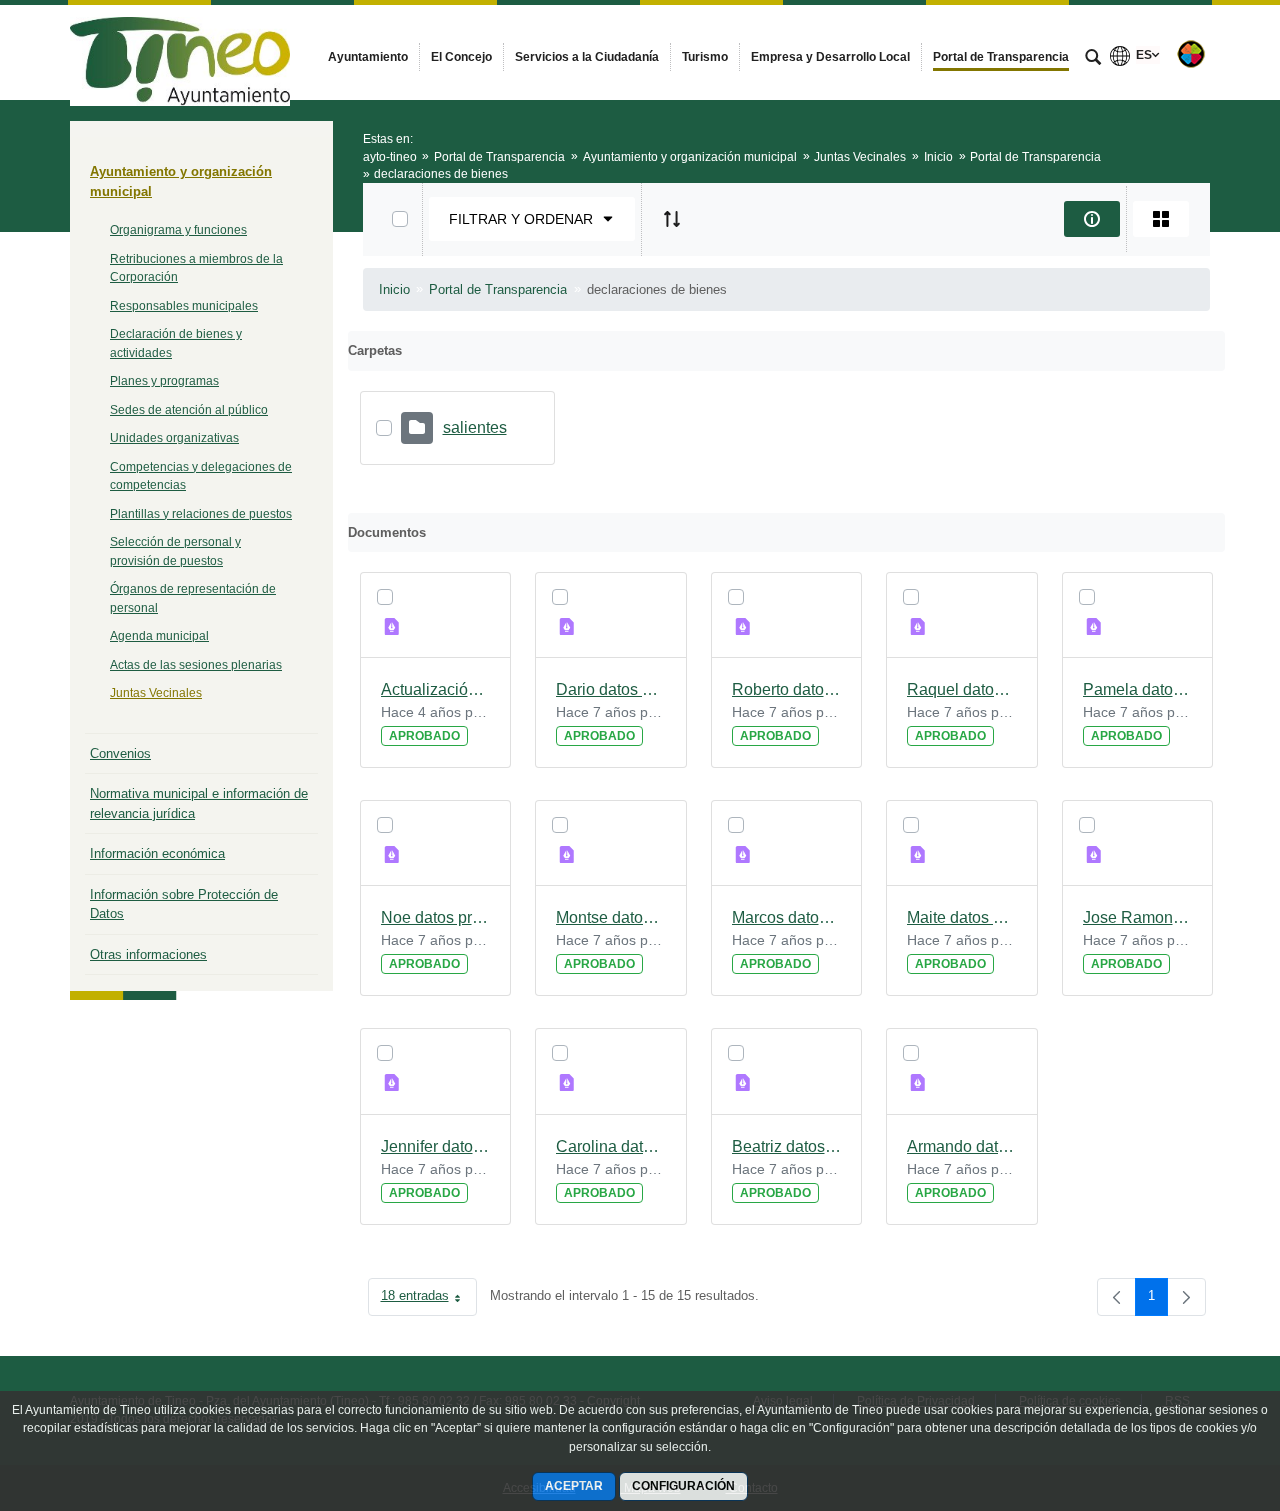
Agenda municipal (159, 636)
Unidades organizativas (174, 438)
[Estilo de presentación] (1161, 219)
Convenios (120, 753)
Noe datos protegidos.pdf (436, 917)
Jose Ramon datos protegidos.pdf (1138, 917)
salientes (475, 427)
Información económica (157, 853)
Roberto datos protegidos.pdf (787, 689)
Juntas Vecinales (156, 693)
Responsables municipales (184, 306)
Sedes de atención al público (189, 410)
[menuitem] (368, 57)
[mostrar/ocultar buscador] (1093, 59)
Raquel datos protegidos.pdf (962, 689)
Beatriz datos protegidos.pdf (787, 1146)
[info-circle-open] (1092, 219)
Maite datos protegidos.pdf (962, 917)
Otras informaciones (148, 954)
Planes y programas (164, 381)
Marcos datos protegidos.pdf (787, 917)
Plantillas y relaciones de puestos (201, 514)
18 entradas (429, 1299)
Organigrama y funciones (178, 230)
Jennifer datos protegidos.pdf (436, 1146)
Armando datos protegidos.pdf (962, 1146)
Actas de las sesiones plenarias (196, 665)
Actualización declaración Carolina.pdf (436, 689)
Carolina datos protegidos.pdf (611, 1146)
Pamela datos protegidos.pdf (1138, 689)
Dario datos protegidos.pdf (611, 689)
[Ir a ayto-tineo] (180, 52)
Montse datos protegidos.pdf (611, 917)
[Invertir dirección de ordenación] (672, 219)
